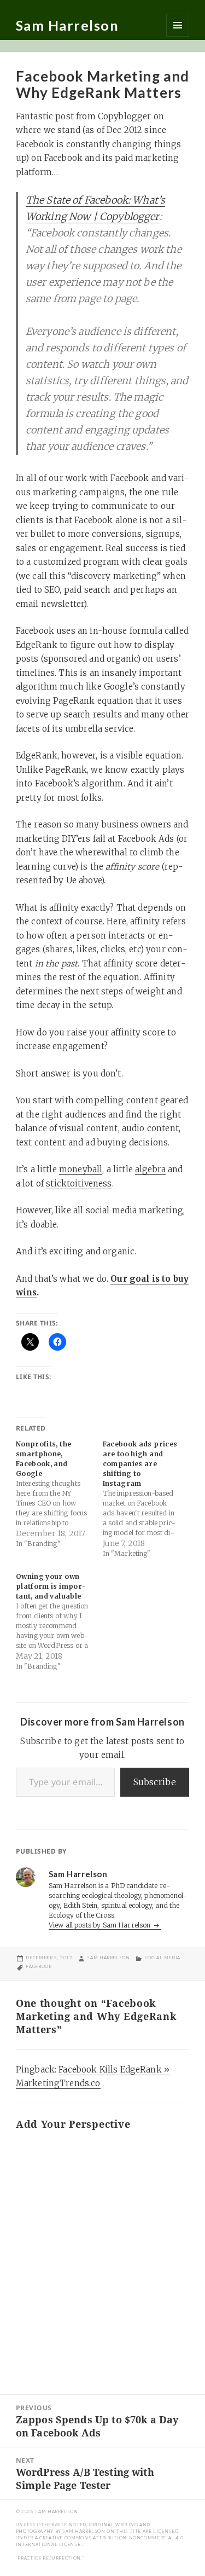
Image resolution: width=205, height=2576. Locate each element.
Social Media (162, 1958)
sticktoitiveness (79, 1183)
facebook (39, 1966)
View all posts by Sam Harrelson (101, 1925)
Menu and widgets (178, 25)
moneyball (81, 1169)
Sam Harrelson (68, 25)
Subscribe (155, 1782)
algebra (150, 1169)
